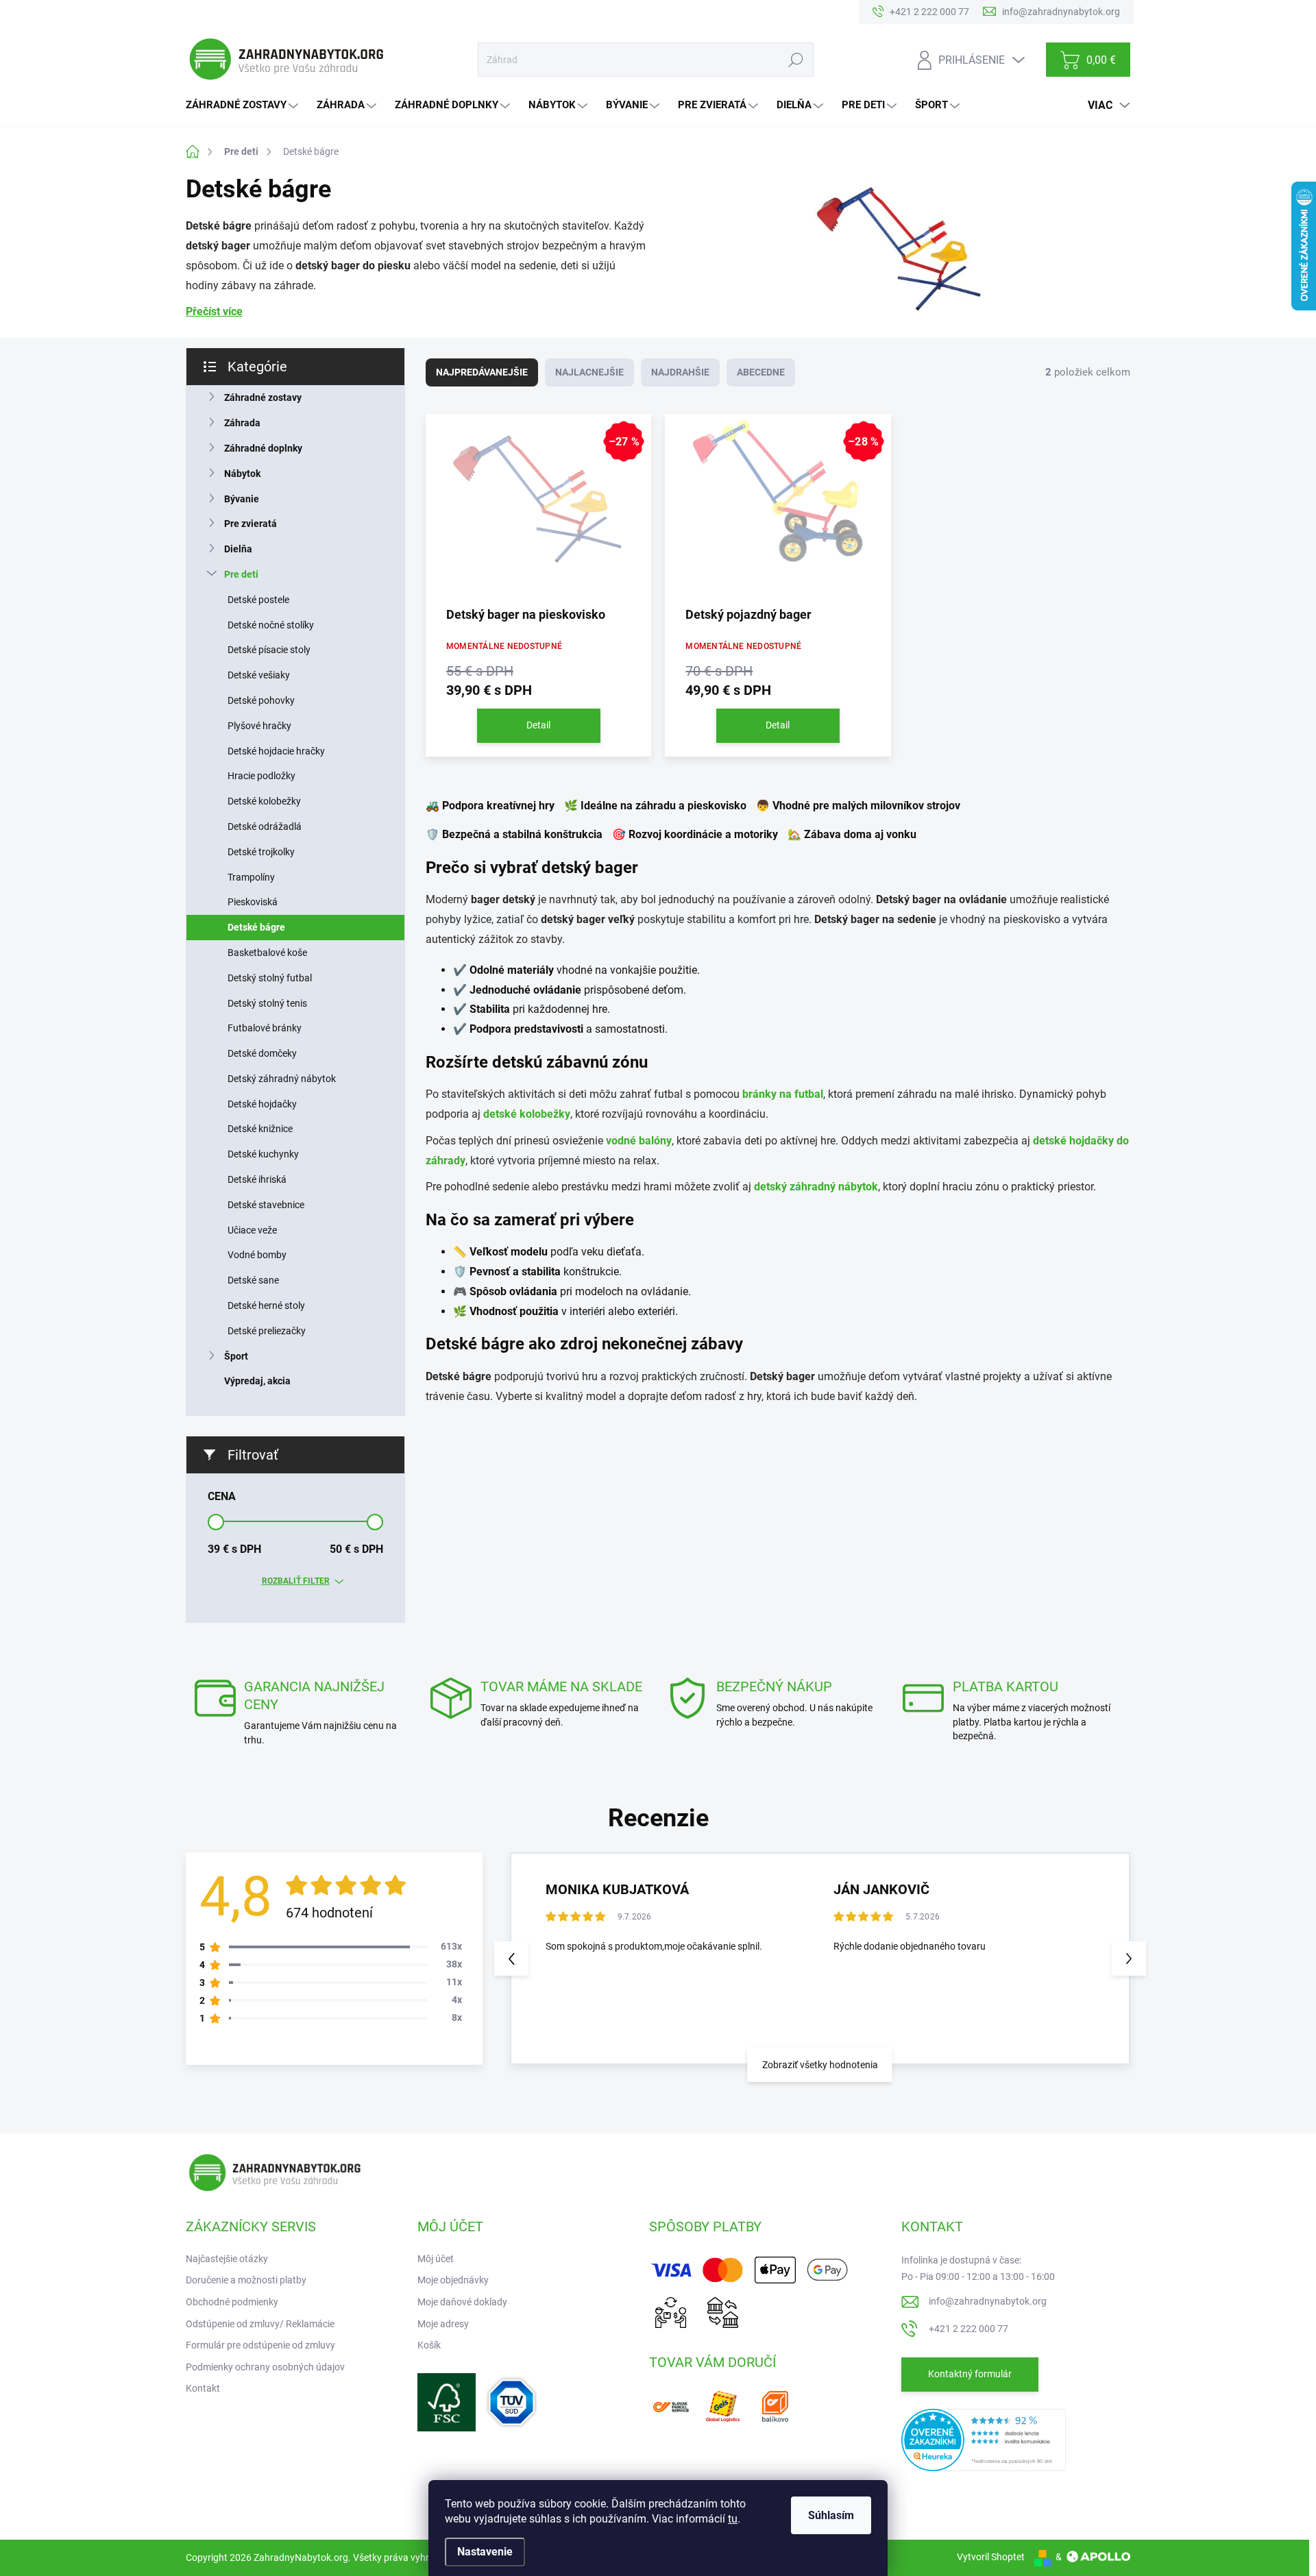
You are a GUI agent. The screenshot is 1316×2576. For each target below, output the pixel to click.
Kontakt (203, 2388)
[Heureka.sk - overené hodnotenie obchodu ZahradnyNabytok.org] (984, 2439)
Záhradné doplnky (263, 448)
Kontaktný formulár (970, 2374)
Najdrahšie (680, 372)
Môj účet (436, 2259)
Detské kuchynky (263, 1154)
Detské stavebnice (266, 1205)
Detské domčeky (262, 1053)
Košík (429, 2345)
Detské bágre (256, 927)
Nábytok (242, 474)
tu (733, 2519)
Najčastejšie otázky (227, 2259)
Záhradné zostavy (263, 397)
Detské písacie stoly (269, 650)
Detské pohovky (261, 700)
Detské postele (258, 600)
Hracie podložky (261, 776)
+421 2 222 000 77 (968, 2329)
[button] (1129, 1959)
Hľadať (795, 60)
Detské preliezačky (267, 1331)
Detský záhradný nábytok (282, 1079)
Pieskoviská (253, 902)
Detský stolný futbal (270, 978)
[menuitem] (244, 105)
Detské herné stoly (266, 1305)
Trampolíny (251, 877)
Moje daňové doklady (462, 2302)
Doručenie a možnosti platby (246, 2280)
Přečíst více (214, 311)
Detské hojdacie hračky (276, 751)
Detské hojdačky (262, 1104)
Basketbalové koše (267, 953)
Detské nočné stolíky (271, 625)
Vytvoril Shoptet (991, 2557)
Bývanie (242, 499)
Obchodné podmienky (232, 2302)
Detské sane (253, 1280)
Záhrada (242, 423)
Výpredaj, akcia (257, 1381)
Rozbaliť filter (296, 1581)
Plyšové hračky (259, 726)
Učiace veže (252, 1230)
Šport (236, 1356)
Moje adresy (443, 2324)
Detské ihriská (257, 1179)
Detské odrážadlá (265, 826)
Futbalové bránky (265, 1028)
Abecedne (761, 372)
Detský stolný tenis (267, 1003)
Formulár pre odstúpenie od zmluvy (260, 2345)
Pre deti (241, 574)
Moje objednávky (453, 2280)
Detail (538, 725)
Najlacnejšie (589, 372)
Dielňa (238, 549)
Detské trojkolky (261, 852)
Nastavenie (485, 2552)
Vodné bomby (257, 1255)
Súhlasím (831, 2515)
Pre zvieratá (251, 524)
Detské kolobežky (264, 801)
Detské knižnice (260, 1129)
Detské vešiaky (259, 675)
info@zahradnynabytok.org (988, 2301)
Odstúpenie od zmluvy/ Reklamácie (260, 2324)
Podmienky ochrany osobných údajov (265, 2367)
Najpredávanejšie (482, 372)
